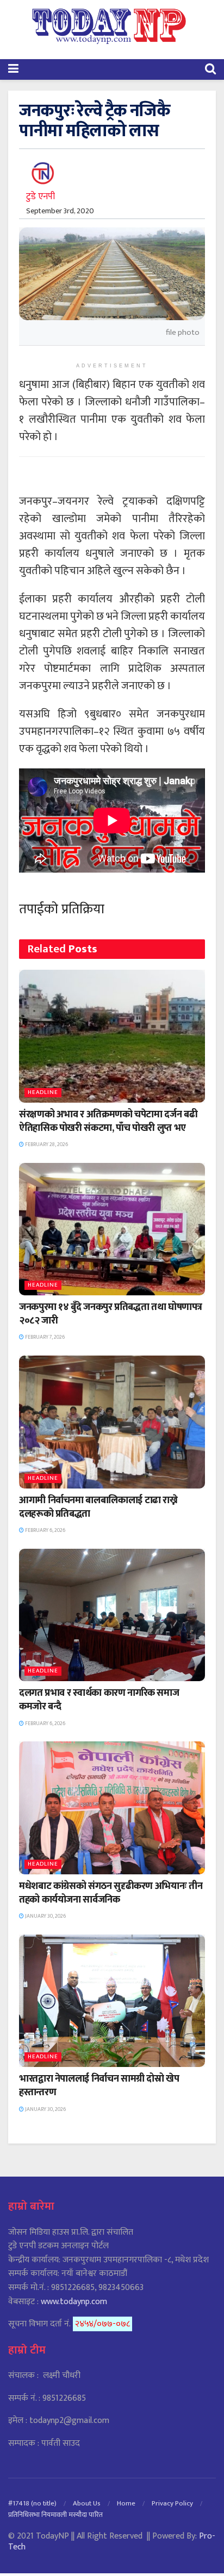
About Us (87, 2503)
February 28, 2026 (46, 1144)
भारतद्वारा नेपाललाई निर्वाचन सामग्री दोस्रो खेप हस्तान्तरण (99, 2086)
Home (126, 2503)
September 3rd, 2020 (60, 211)
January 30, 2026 (45, 1916)
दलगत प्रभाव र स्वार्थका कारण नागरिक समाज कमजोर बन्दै (99, 1700)
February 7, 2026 (44, 1337)
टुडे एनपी (41, 196)
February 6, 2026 (45, 1530)
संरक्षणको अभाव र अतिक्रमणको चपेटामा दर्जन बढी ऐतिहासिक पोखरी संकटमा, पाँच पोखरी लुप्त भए (108, 1121)
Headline (43, 1093)
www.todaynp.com (74, 2302)
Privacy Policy (172, 2503)
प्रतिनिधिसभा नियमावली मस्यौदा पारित (55, 2515)
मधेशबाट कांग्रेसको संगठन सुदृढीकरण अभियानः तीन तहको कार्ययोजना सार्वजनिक (111, 1893)
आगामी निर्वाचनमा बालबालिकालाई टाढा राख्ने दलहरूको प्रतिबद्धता (98, 1507)
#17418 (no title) (32, 2503)
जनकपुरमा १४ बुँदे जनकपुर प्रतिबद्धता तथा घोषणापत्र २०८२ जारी (111, 1314)
